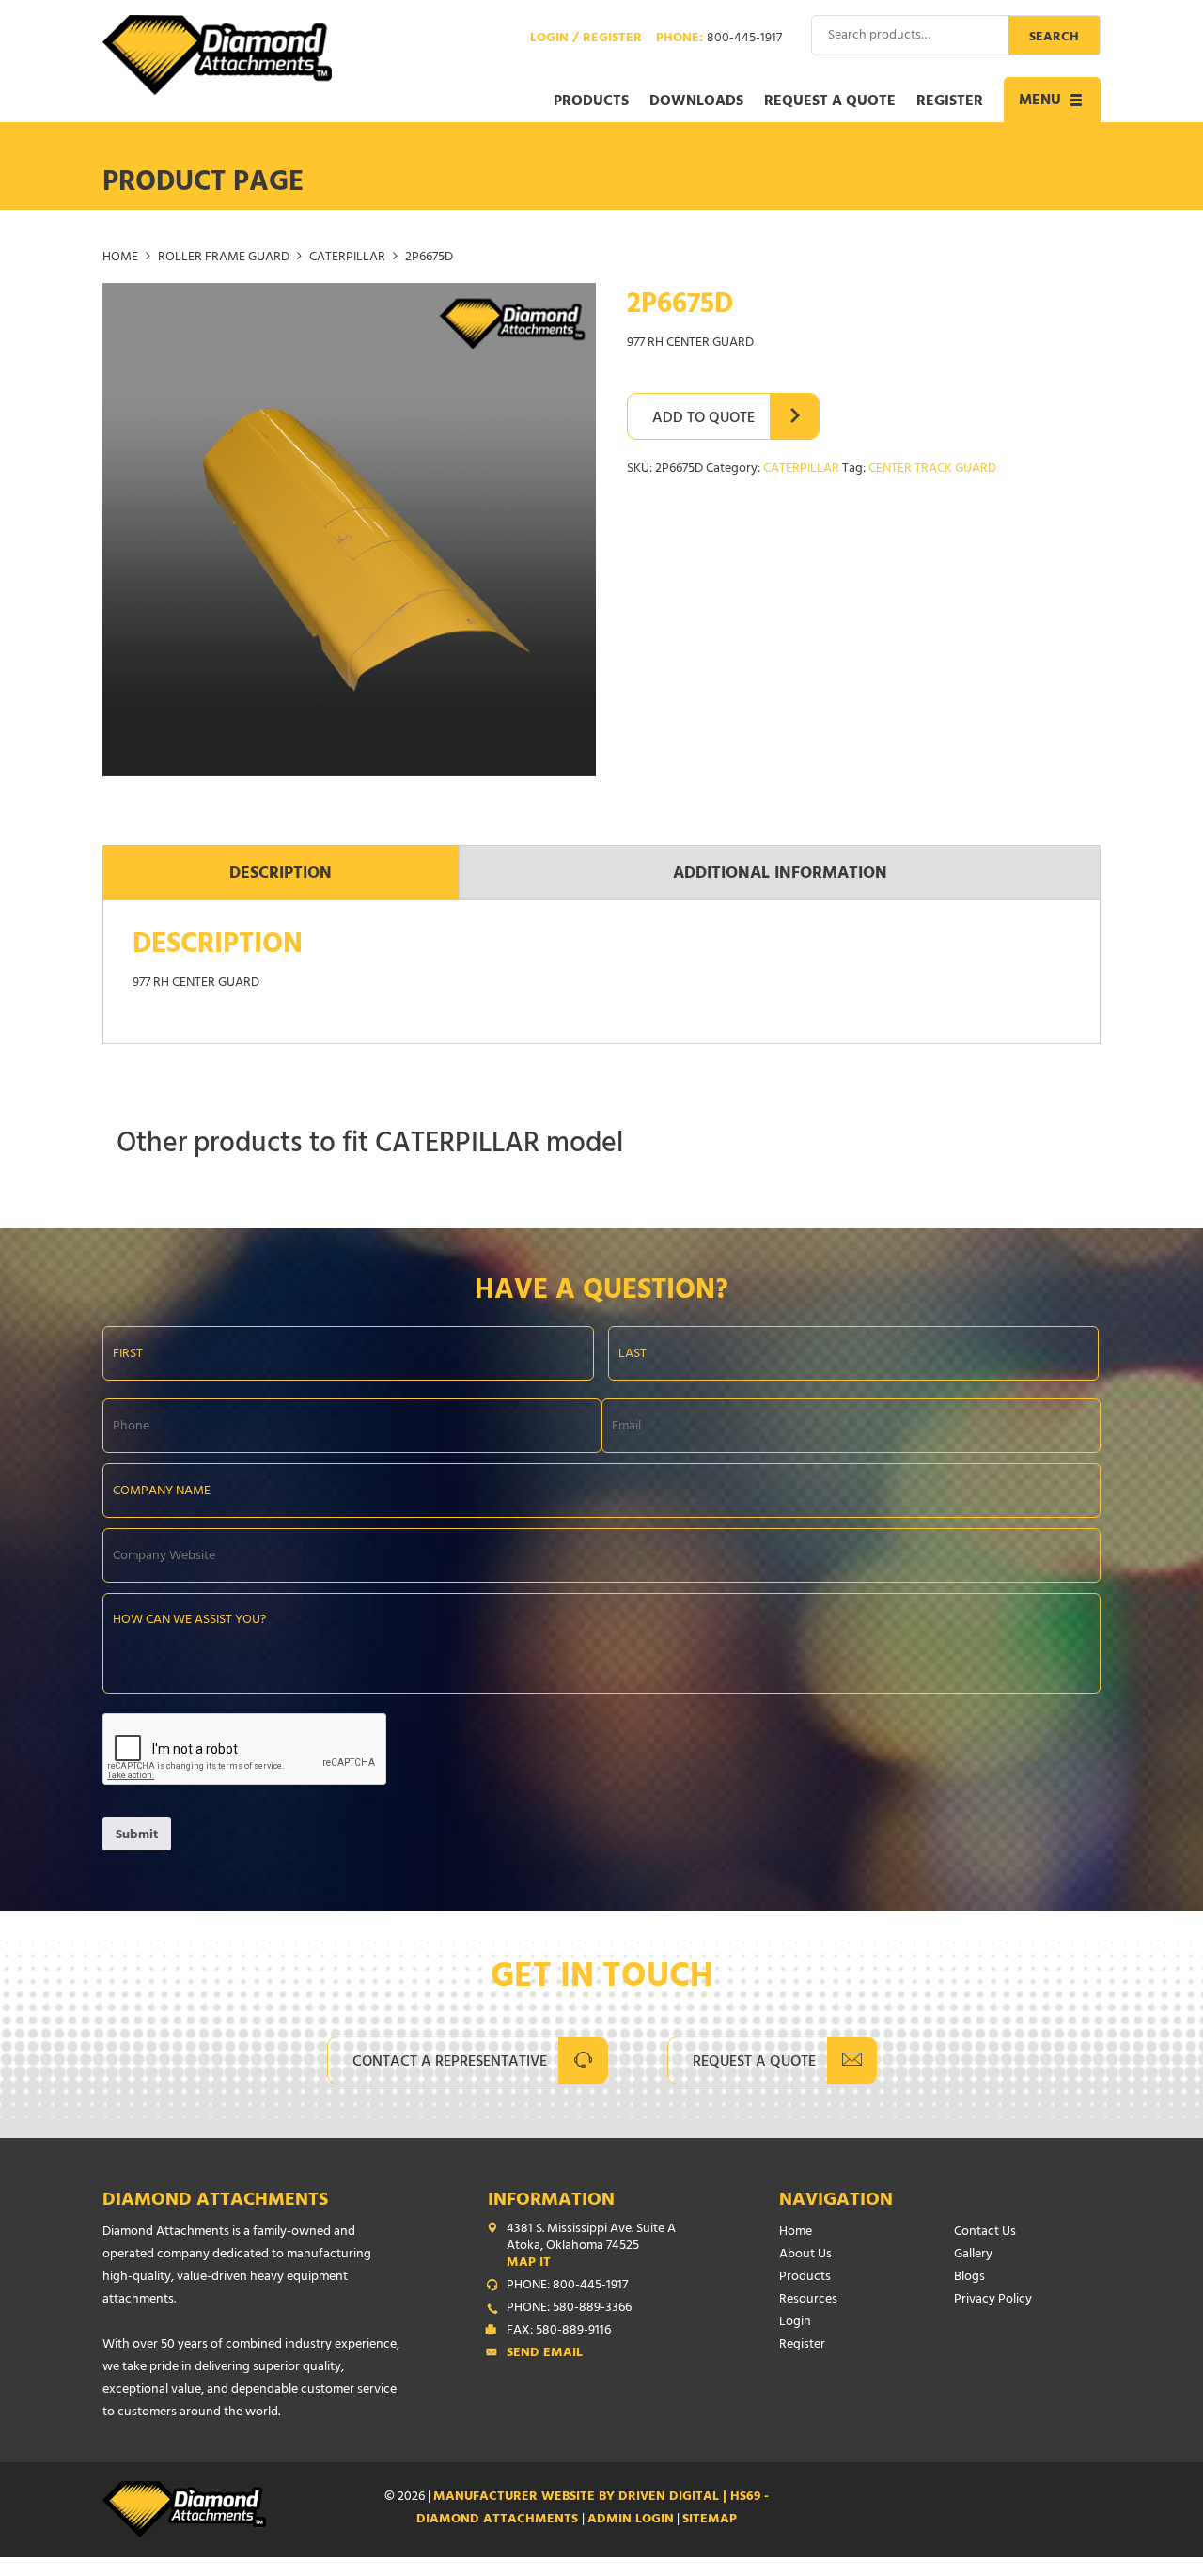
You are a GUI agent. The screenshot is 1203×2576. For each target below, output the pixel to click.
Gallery (973, 2255)
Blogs (969, 2278)
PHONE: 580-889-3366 (569, 2309)
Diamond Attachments (215, 2201)
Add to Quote (703, 419)
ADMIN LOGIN (631, 2520)
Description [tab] (281, 875)
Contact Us (985, 2233)
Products (591, 102)
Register (950, 102)
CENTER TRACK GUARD (932, 469)
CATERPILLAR (347, 258)
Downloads (696, 102)
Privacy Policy (993, 2300)
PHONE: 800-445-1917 (567, 2287)
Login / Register (586, 39)
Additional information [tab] (780, 875)
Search (1054, 38)
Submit (137, 1836)
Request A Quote (754, 2063)
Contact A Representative (450, 2063)
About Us (805, 2255)
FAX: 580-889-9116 (559, 2332)
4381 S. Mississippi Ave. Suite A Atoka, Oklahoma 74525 (591, 2247)
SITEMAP (710, 2520)
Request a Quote (830, 102)
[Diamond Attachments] (217, 55)
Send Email (545, 2354)
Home (120, 258)
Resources (808, 2300)
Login (795, 2323)
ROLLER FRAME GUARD (224, 258)
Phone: (719, 39)
